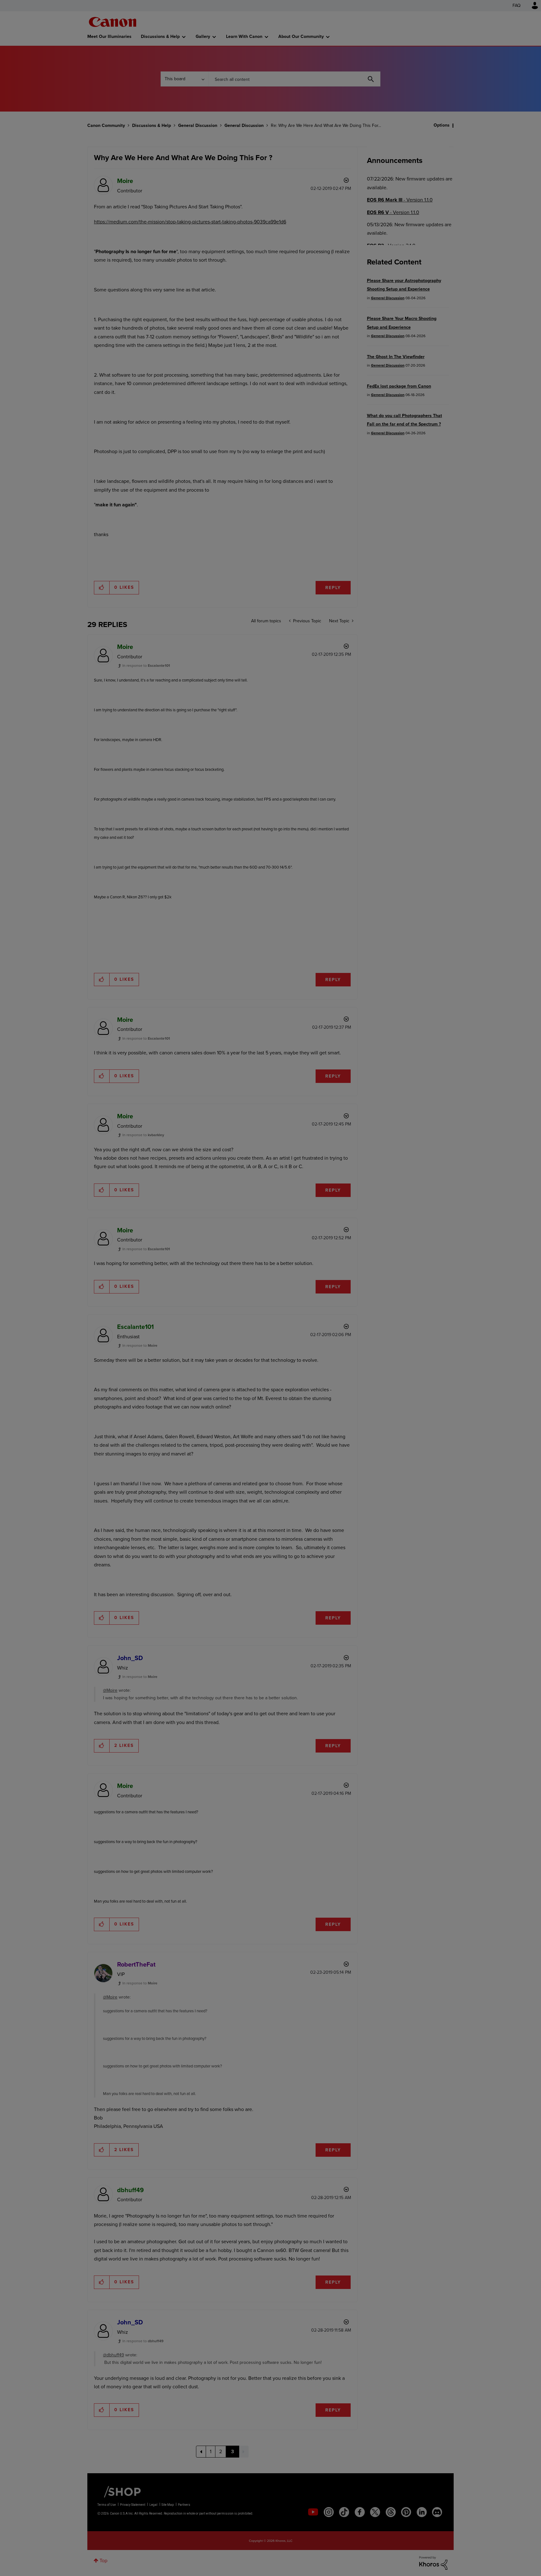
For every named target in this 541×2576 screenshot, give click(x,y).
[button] (358, 1237)
